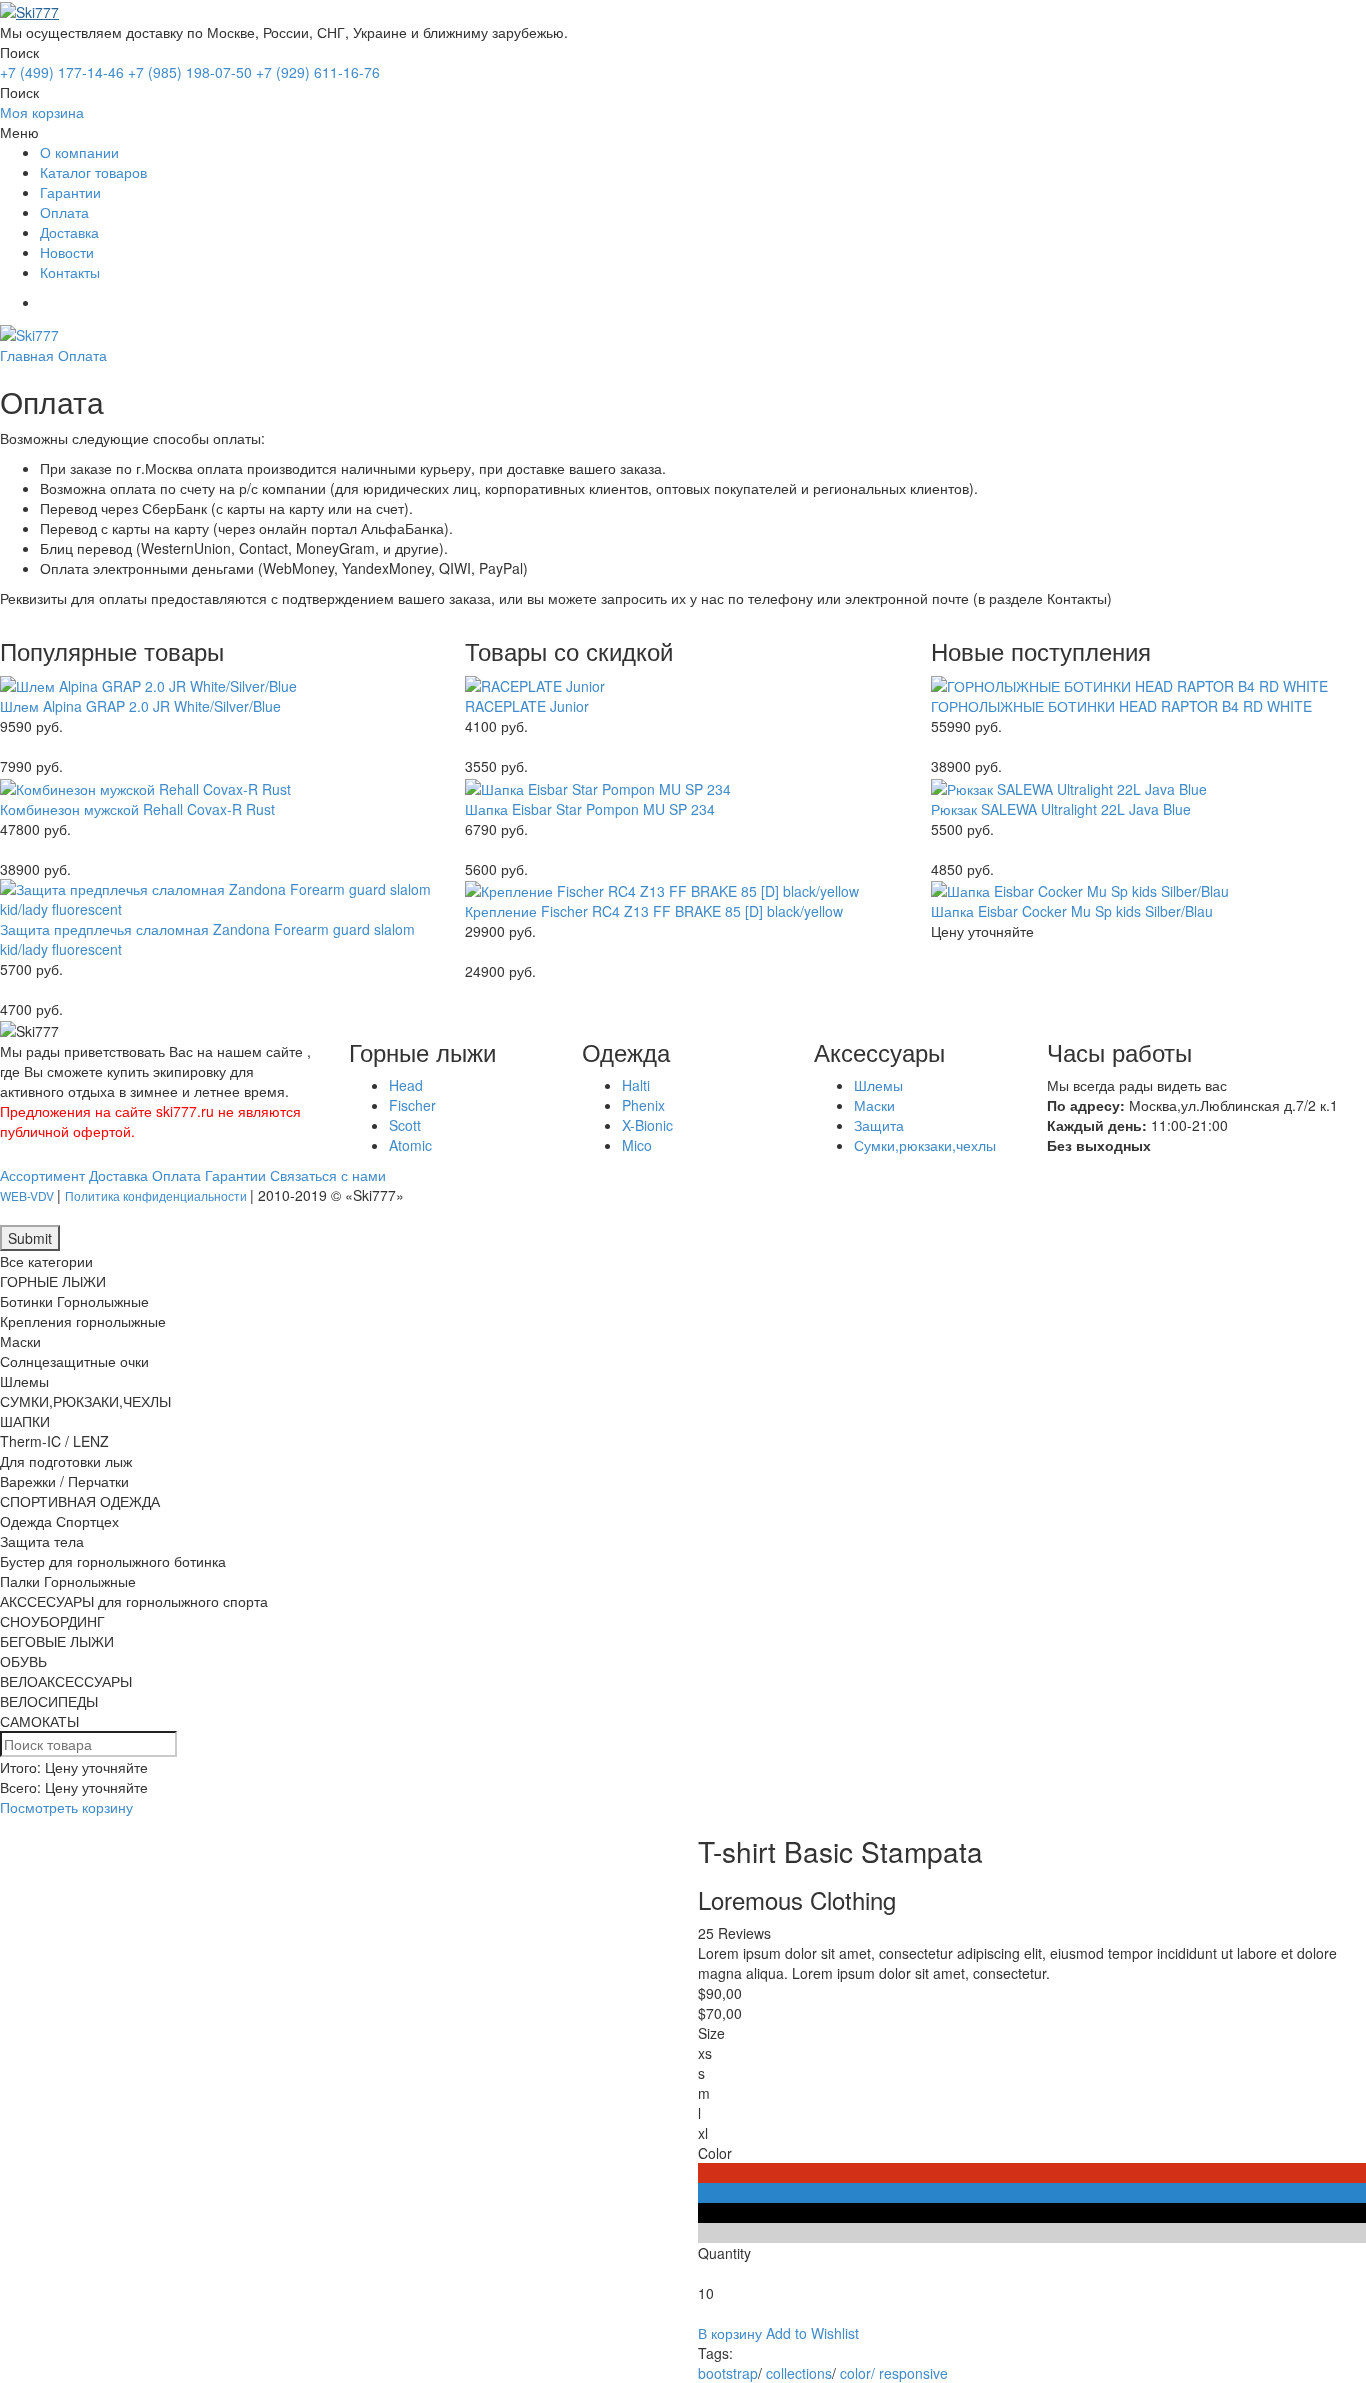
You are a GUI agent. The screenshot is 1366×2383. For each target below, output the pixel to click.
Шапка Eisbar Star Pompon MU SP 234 (590, 809)
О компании (79, 152)
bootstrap (728, 2373)
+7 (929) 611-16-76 (318, 72)
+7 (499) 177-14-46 (62, 72)
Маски (874, 1105)
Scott (405, 1125)
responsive (913, 2373)
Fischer (412, 1105)
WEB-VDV (28, 1195)
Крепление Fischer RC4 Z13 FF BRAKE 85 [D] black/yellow (654, 911)
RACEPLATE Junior (527, 706)
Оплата (64, 212)
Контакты (70, 272)
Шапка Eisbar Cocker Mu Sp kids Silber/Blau (1072, 911)
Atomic (410, 1145)
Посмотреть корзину (66, 1807)
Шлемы (878, 1085)
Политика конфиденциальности (157, 1195)
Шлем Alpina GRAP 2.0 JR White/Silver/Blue (140, 706)
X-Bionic (647, 1125)
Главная (27, 355)
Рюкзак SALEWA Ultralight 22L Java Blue (1061, 809)
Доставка (69, 232)
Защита (879, 1125)
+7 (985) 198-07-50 (190, 72)
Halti (636, 1085)
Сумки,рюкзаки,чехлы (925, 1145)
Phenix (643, 1105)
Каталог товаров (93, 172)
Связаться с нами (328, 1175)
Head (406, 1085)
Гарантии (70, 192)
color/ (857, 2373)
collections (799, 2373)
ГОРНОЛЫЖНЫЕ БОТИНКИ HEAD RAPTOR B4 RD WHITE (1121, 706)
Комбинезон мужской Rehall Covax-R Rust (137, 809)
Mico (637, 1145)
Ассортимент (42, 1175)
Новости (67, 252)
